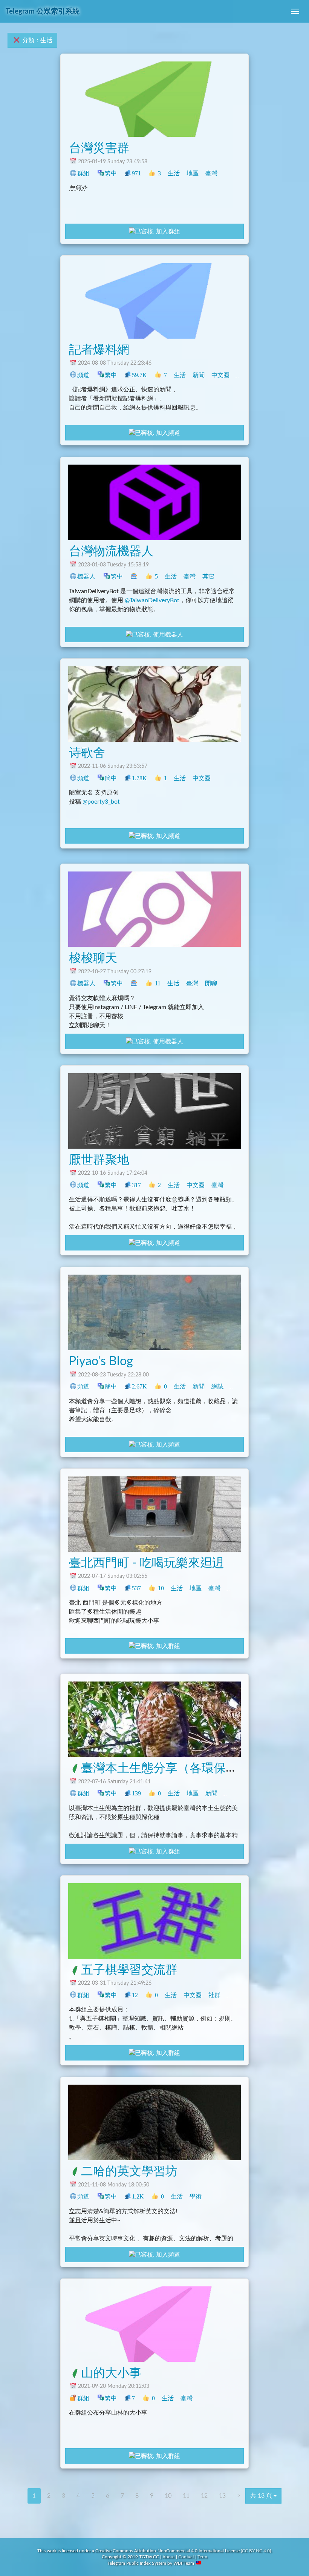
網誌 (217, 1386)
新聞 (199, 375)
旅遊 (233, 1588)
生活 (174, 173)
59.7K (139, 375)
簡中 (111, 778)
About (169, 2557)
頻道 (83, 375)
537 (136, 1588)
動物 (230, 1793)
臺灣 (211, 173)
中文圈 (220, 375)
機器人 (86, 576)
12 (135, 1995)
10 (160, 1588)
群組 (83, 173)
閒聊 (211, 983)
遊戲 (233, 1995)
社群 (214, 1995)
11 (157, 983)
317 (136, 1185)
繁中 (111, 173)
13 (222, 2496)
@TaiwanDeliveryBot (152, 600)
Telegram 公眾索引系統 (43, 12)
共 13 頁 (262, 2496)
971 (136, 173)
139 (136, 1793)
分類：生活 (37, 40)
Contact (186, 2557)
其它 (208, 576)
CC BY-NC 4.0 (256, 2551)
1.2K (138, 2196)
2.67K (139, 1386)
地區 (193, 173)
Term (202, 2557)
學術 (196, 2196)
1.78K (139, 778)
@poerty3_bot (101, 802)
